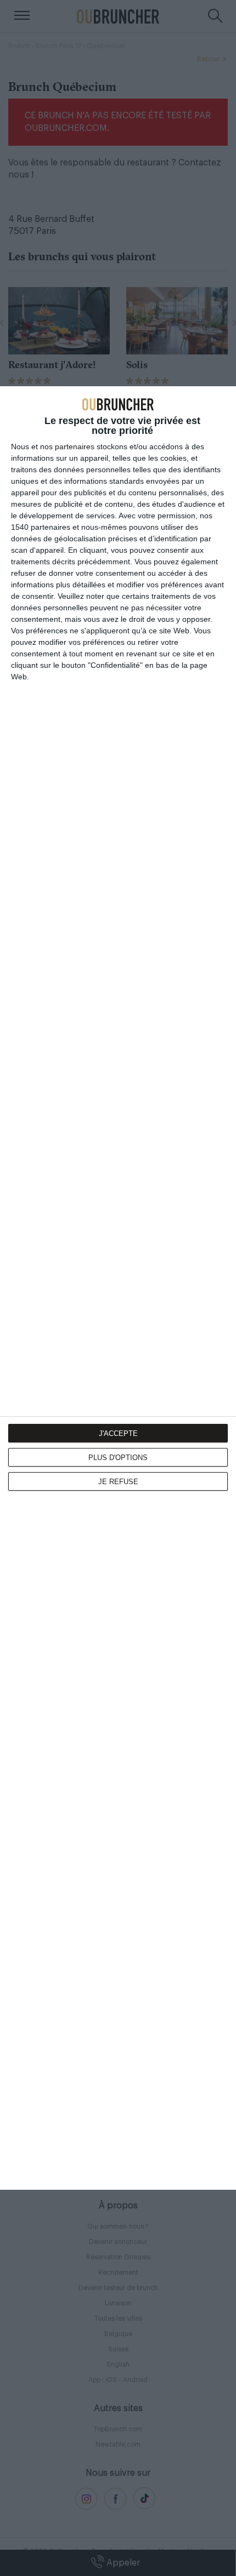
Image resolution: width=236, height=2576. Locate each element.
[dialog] (118, 1288)
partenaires (75, 446)
